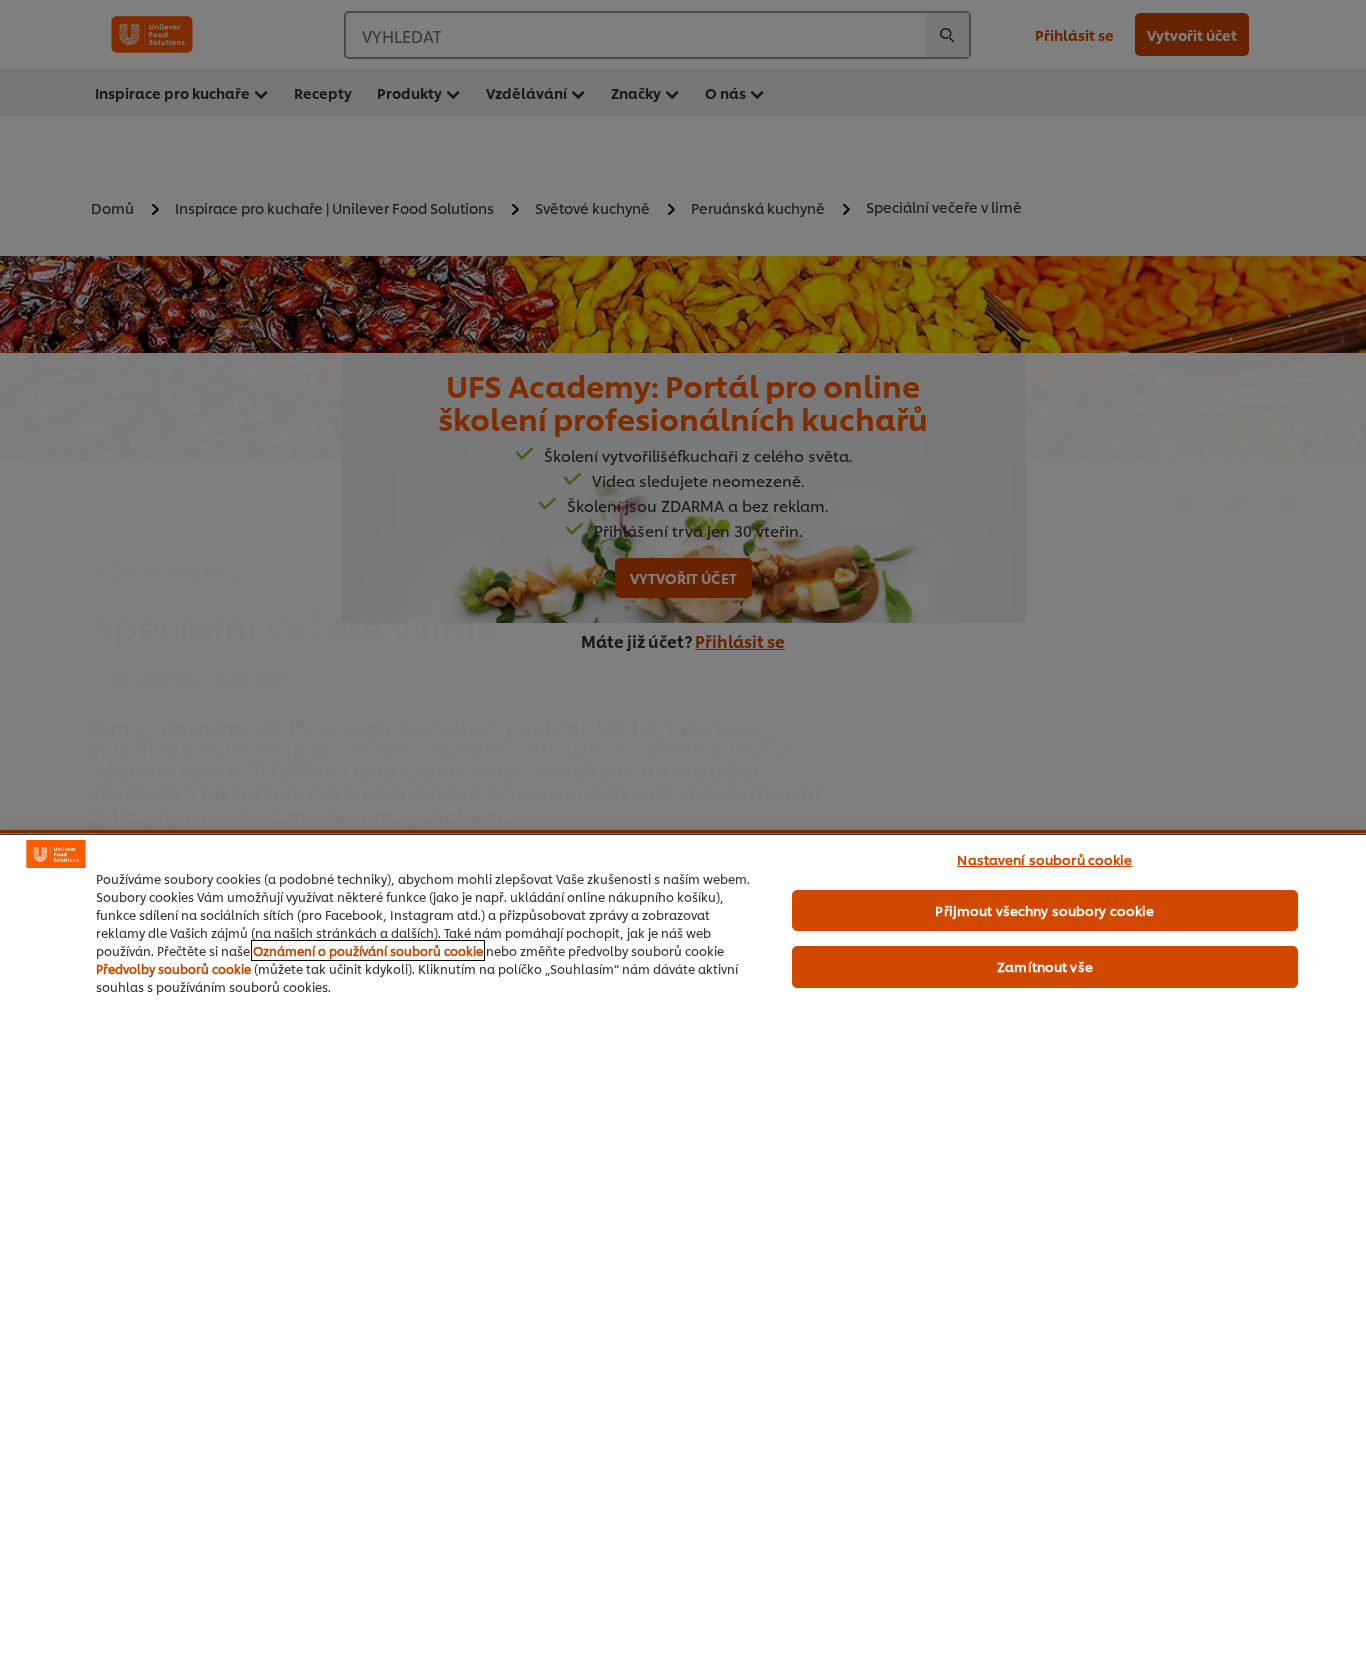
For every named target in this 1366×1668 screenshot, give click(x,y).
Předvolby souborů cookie (173, 968)
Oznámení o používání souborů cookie (368, 950)
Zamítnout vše (1045, 966)
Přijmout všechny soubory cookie (1044, 910)
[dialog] (683, 1251)
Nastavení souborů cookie (1044, 859)
